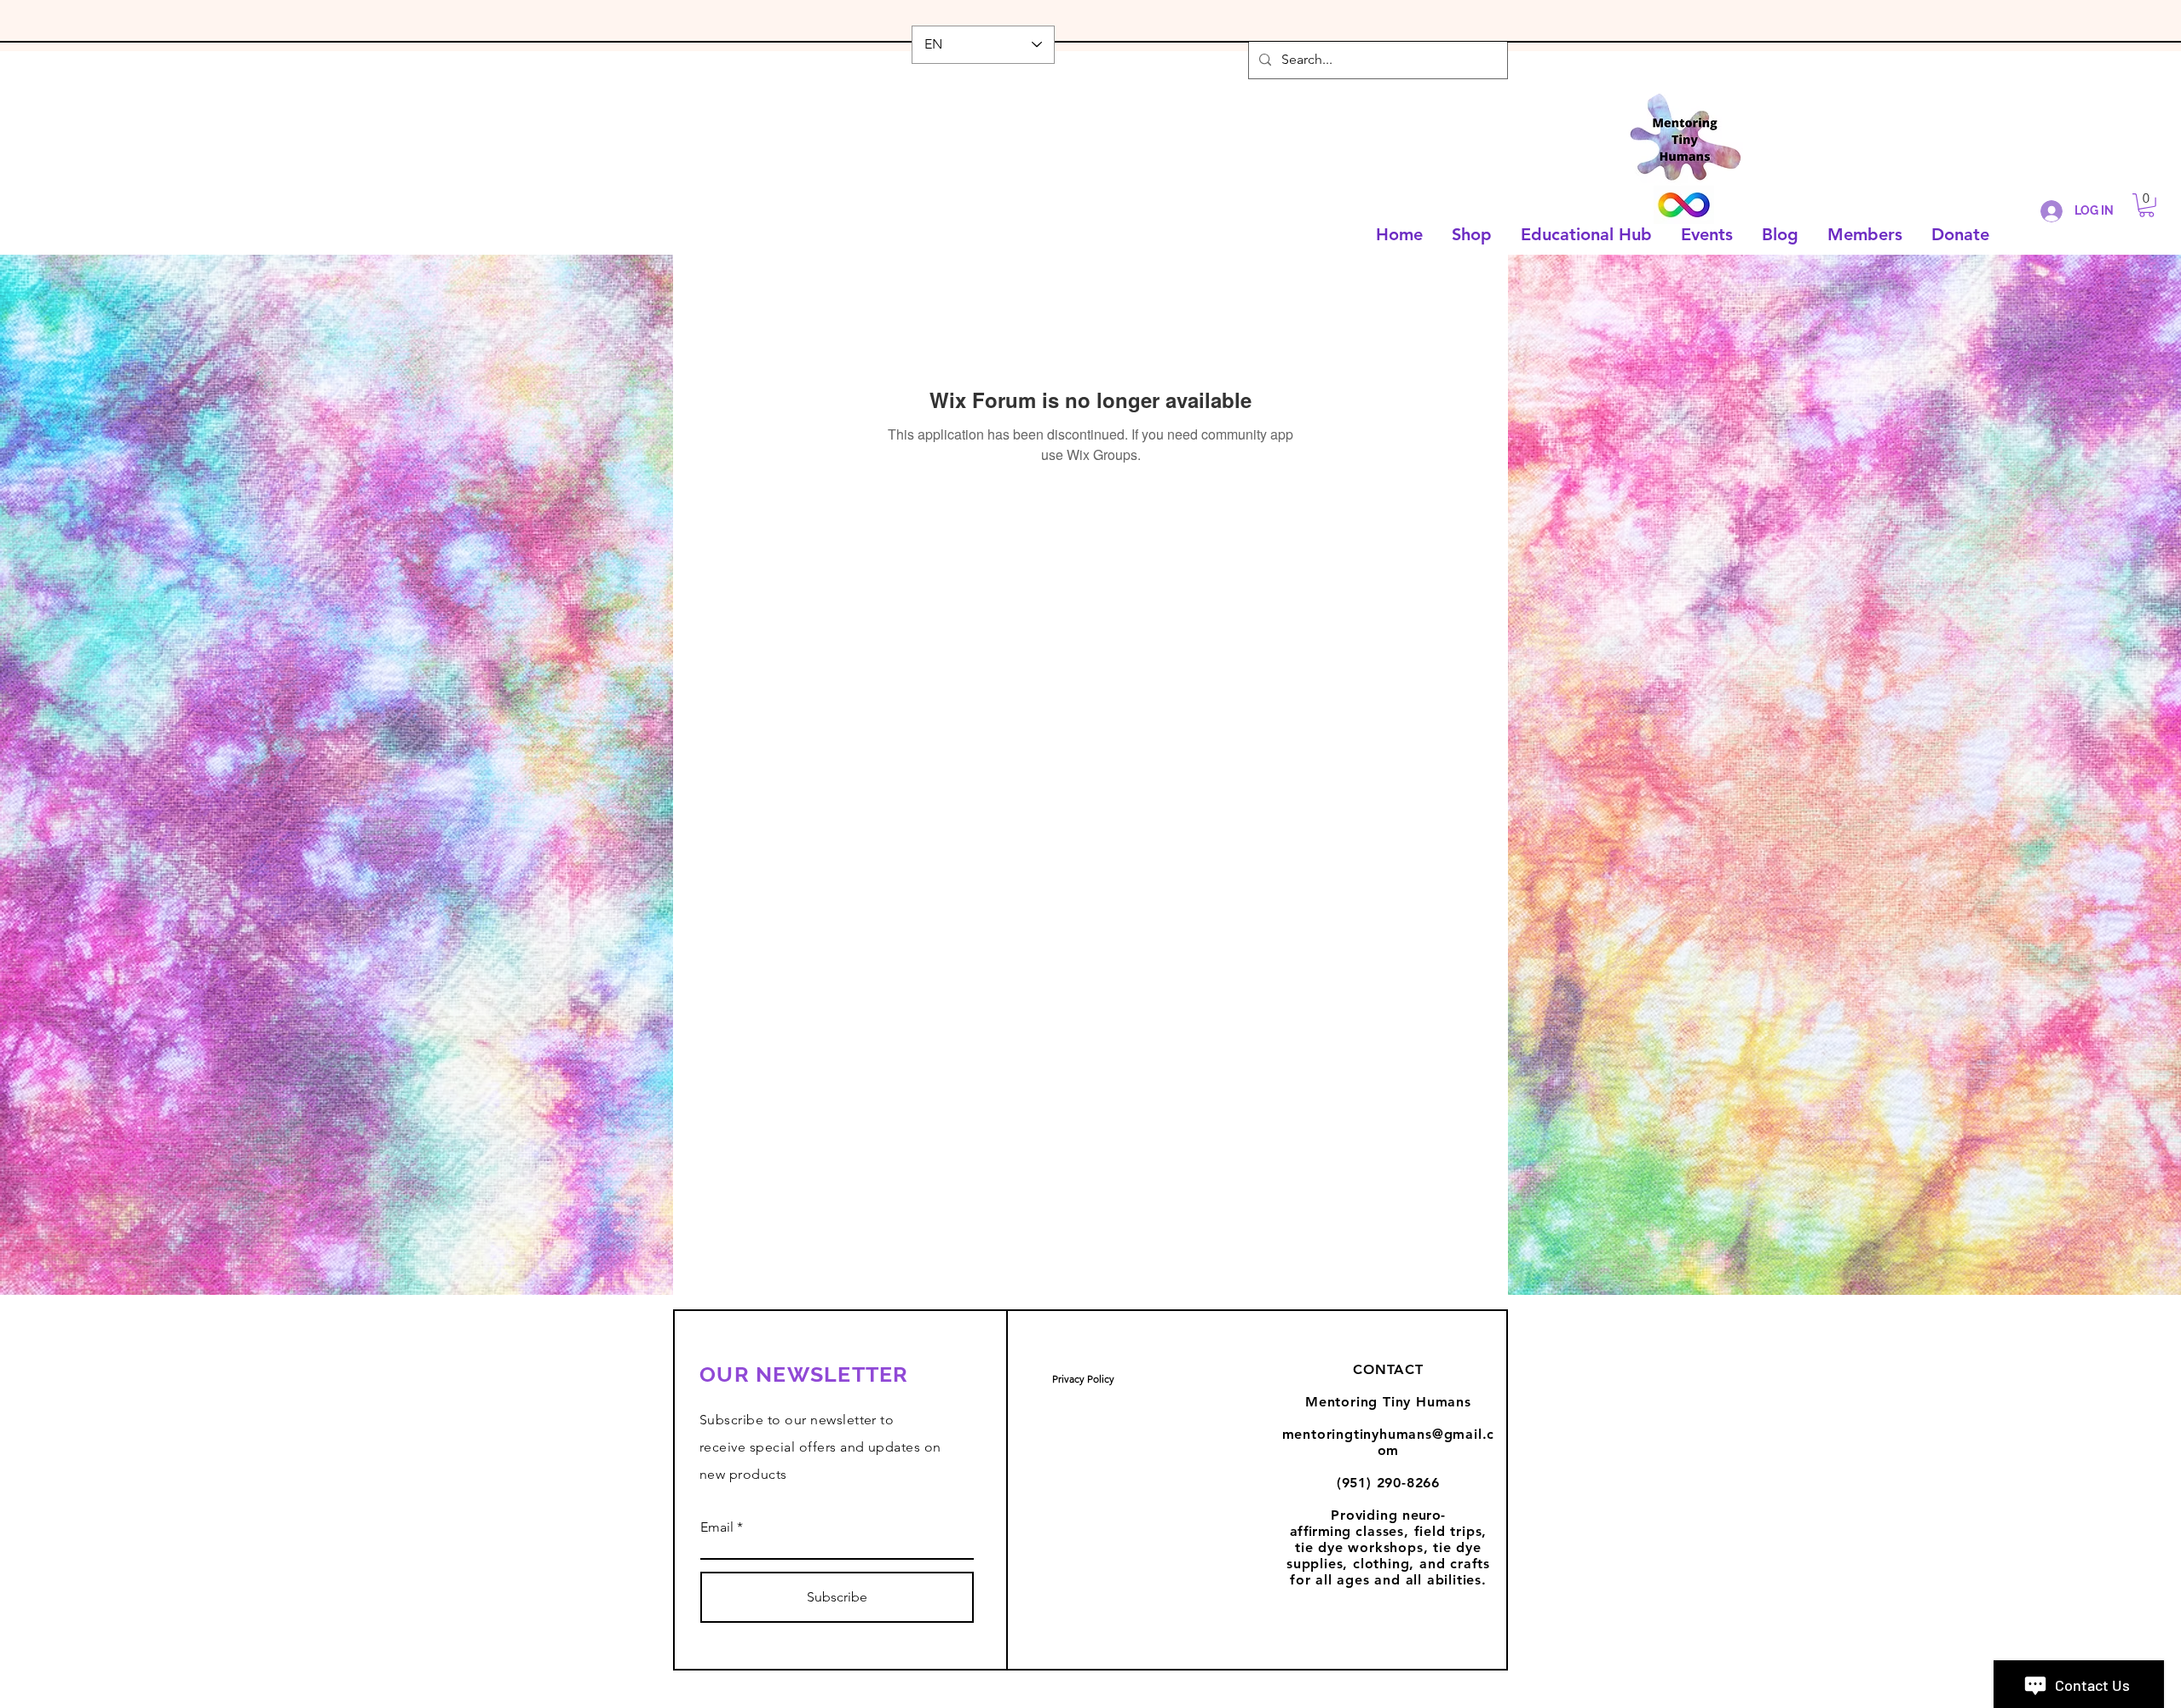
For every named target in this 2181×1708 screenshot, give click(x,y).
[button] (2146, 205)
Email (717, 1527)
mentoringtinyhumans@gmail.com (1389, 1442)
